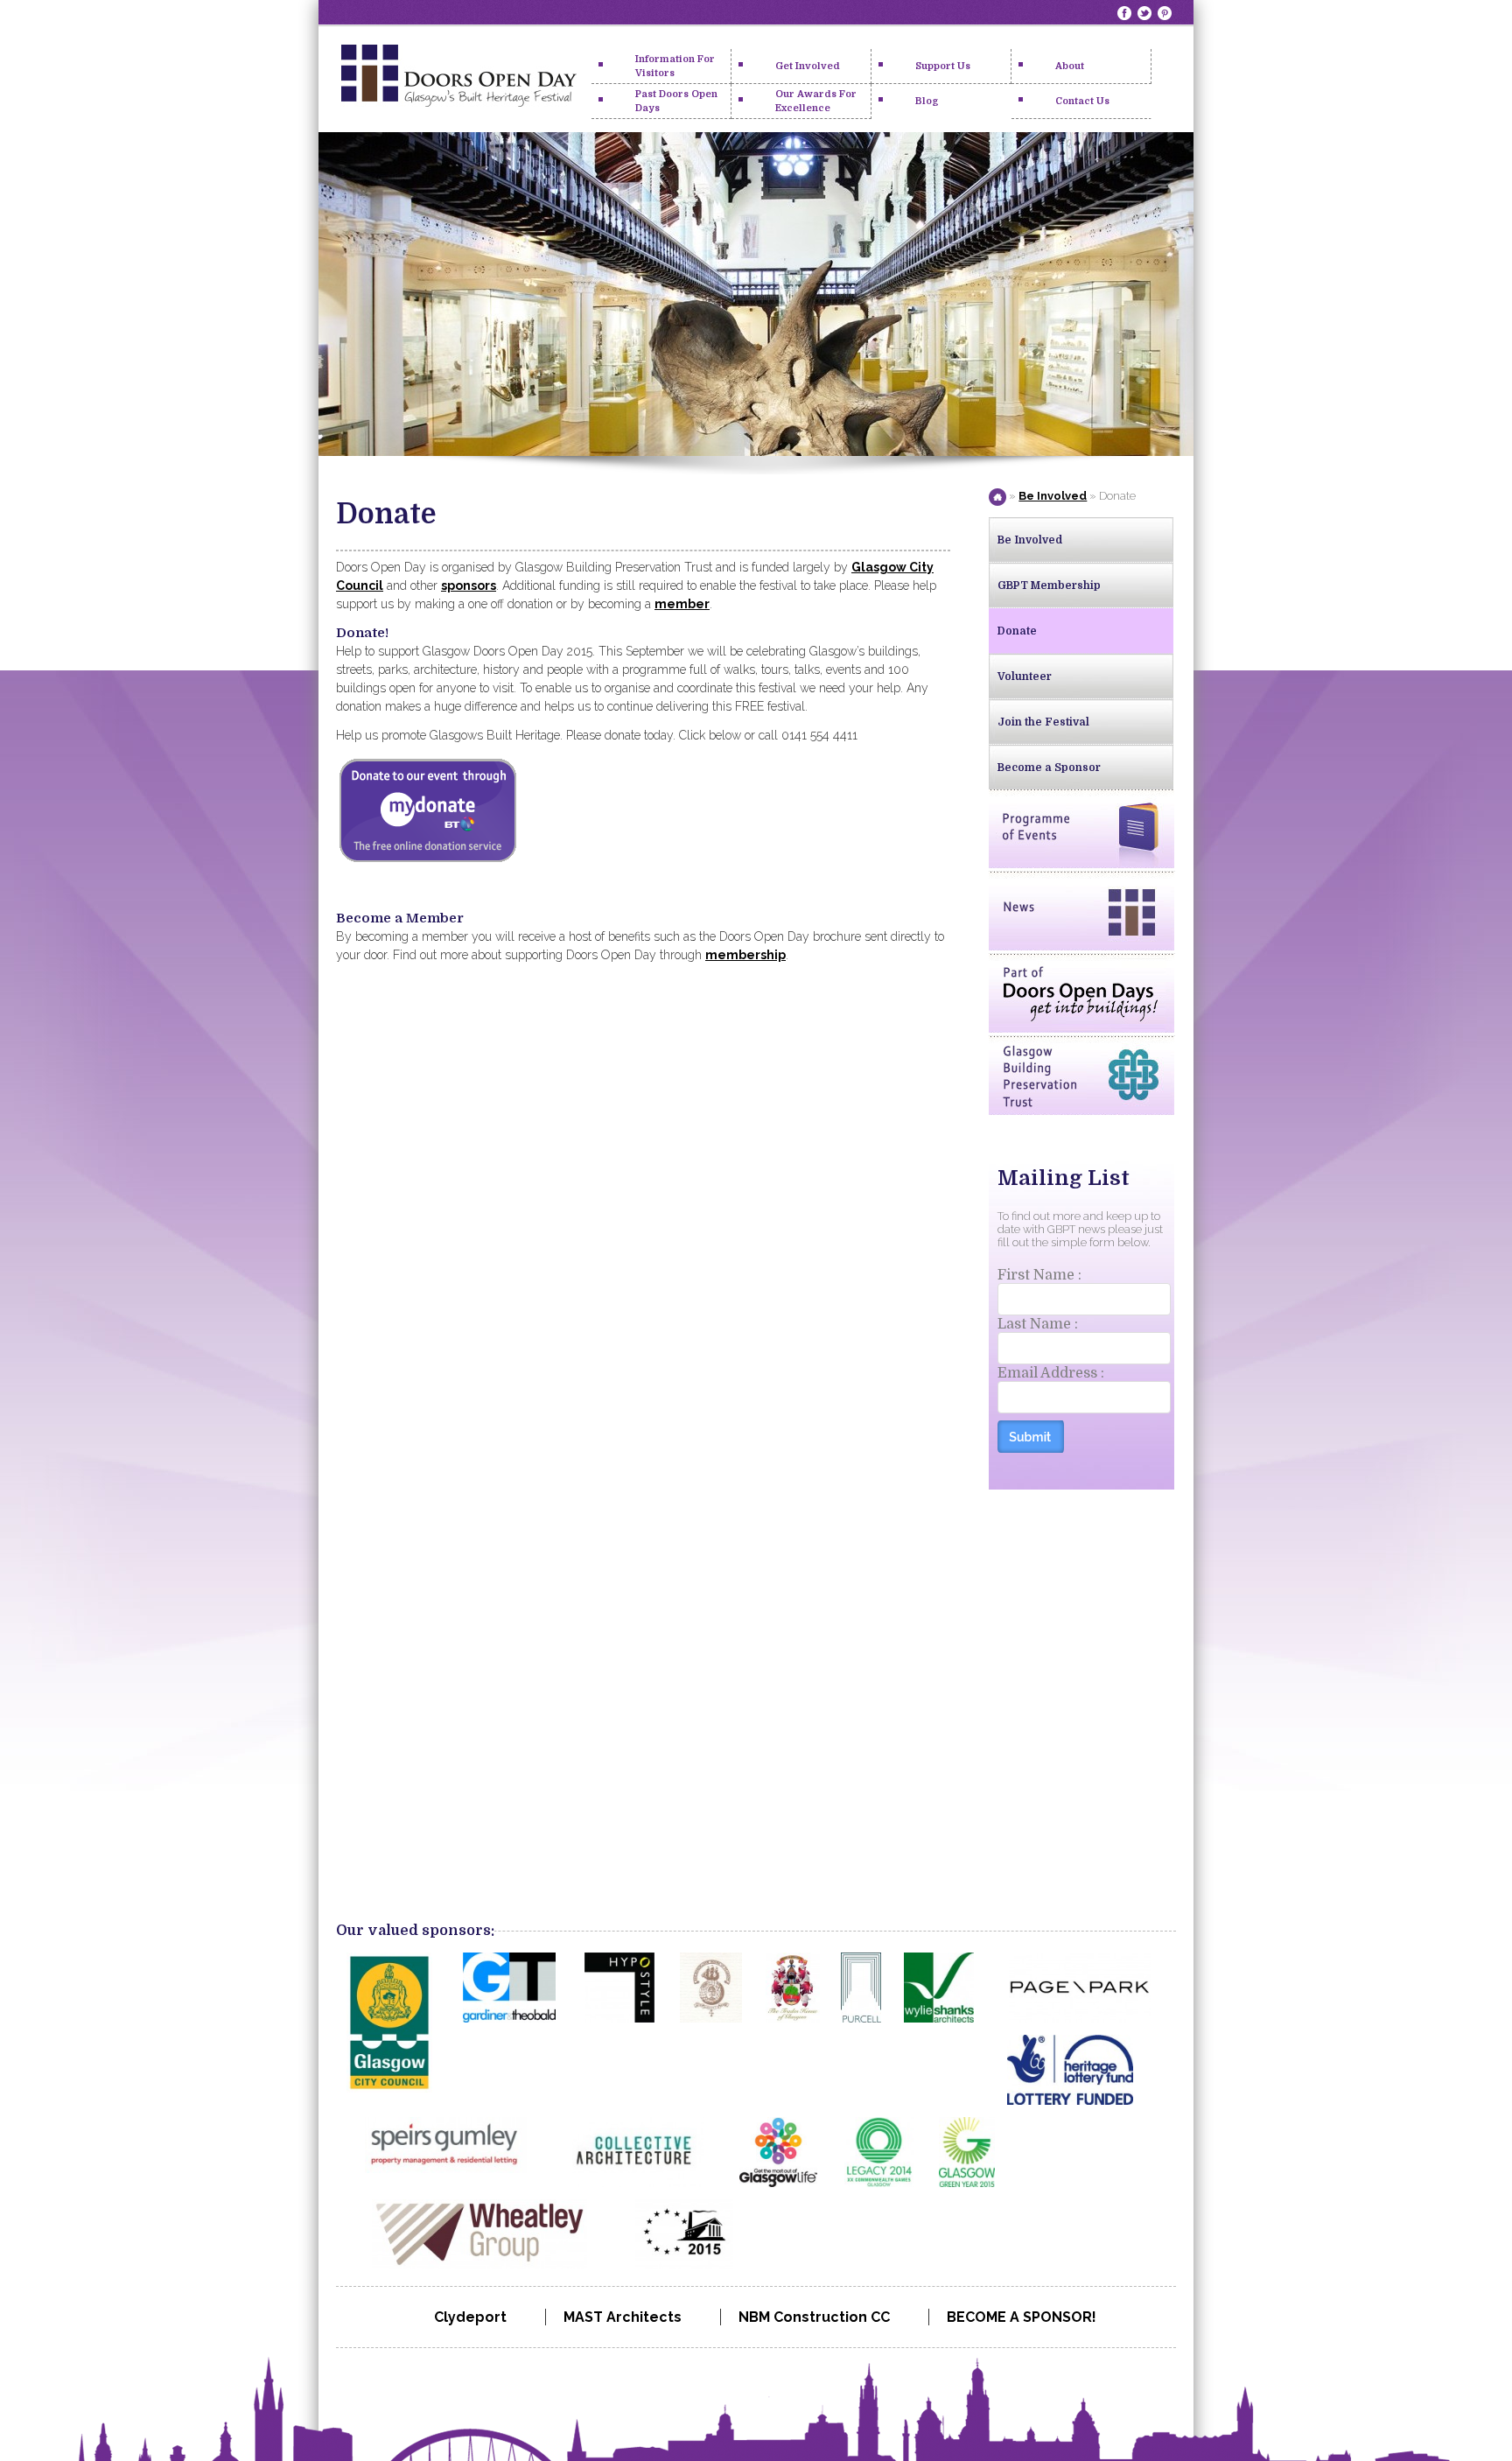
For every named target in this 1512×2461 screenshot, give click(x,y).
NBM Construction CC (814, 2317)
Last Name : (1038, 1324)
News (1081, 911)
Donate (1017, 631)
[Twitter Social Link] (1146, 13)
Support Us (943, 66)
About (1070, 66)
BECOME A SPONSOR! (1022, 2317)
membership (745, 955)
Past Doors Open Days (676, 101)
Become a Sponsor (1049, 768)
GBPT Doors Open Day (458, 80)
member (682, 604)
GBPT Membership (1049, 585)
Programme (1081, 829)
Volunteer (1025, 677)
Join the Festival (1043, 722)
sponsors (469, 585)
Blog (927, 101)
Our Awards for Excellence (816, 101)
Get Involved (808, 66)
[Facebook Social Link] (1126, 13)
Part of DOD (1081, 993)
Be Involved (1053, 496)
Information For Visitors (675, 66)
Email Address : (1051, 1373)
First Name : (1039, 1275)
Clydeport (470, 2317)
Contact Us (1082, 101)
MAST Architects (623, 2317)
